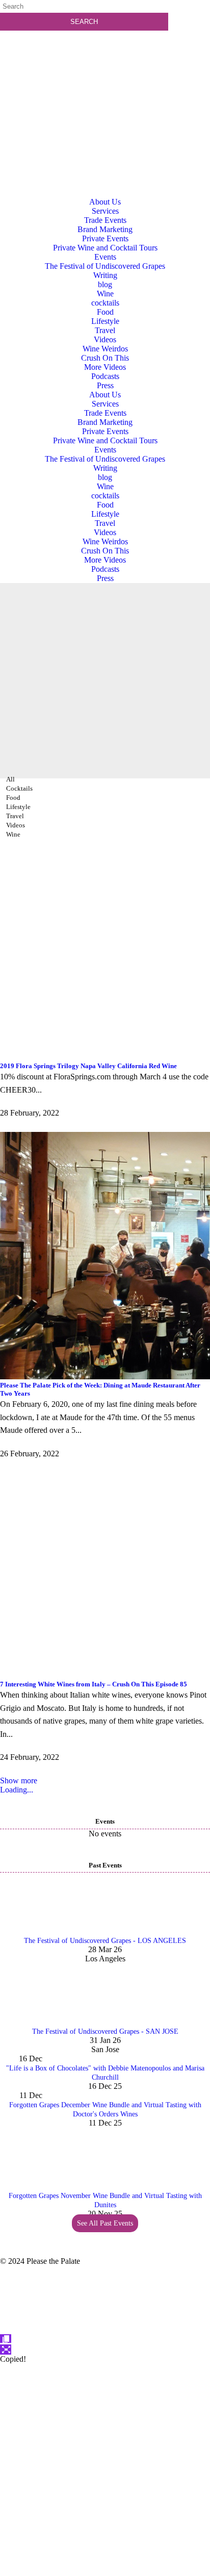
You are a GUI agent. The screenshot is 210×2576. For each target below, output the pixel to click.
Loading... (17, 1790)
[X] (105, 2571)
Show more (19, 1781)
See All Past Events (105, 2223)
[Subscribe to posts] (105, 79)
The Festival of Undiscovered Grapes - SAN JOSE (105, 2031)
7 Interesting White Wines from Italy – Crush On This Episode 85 (94, 1684)
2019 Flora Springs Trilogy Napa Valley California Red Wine (88, 1066)
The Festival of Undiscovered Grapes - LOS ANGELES (105, 1941)
